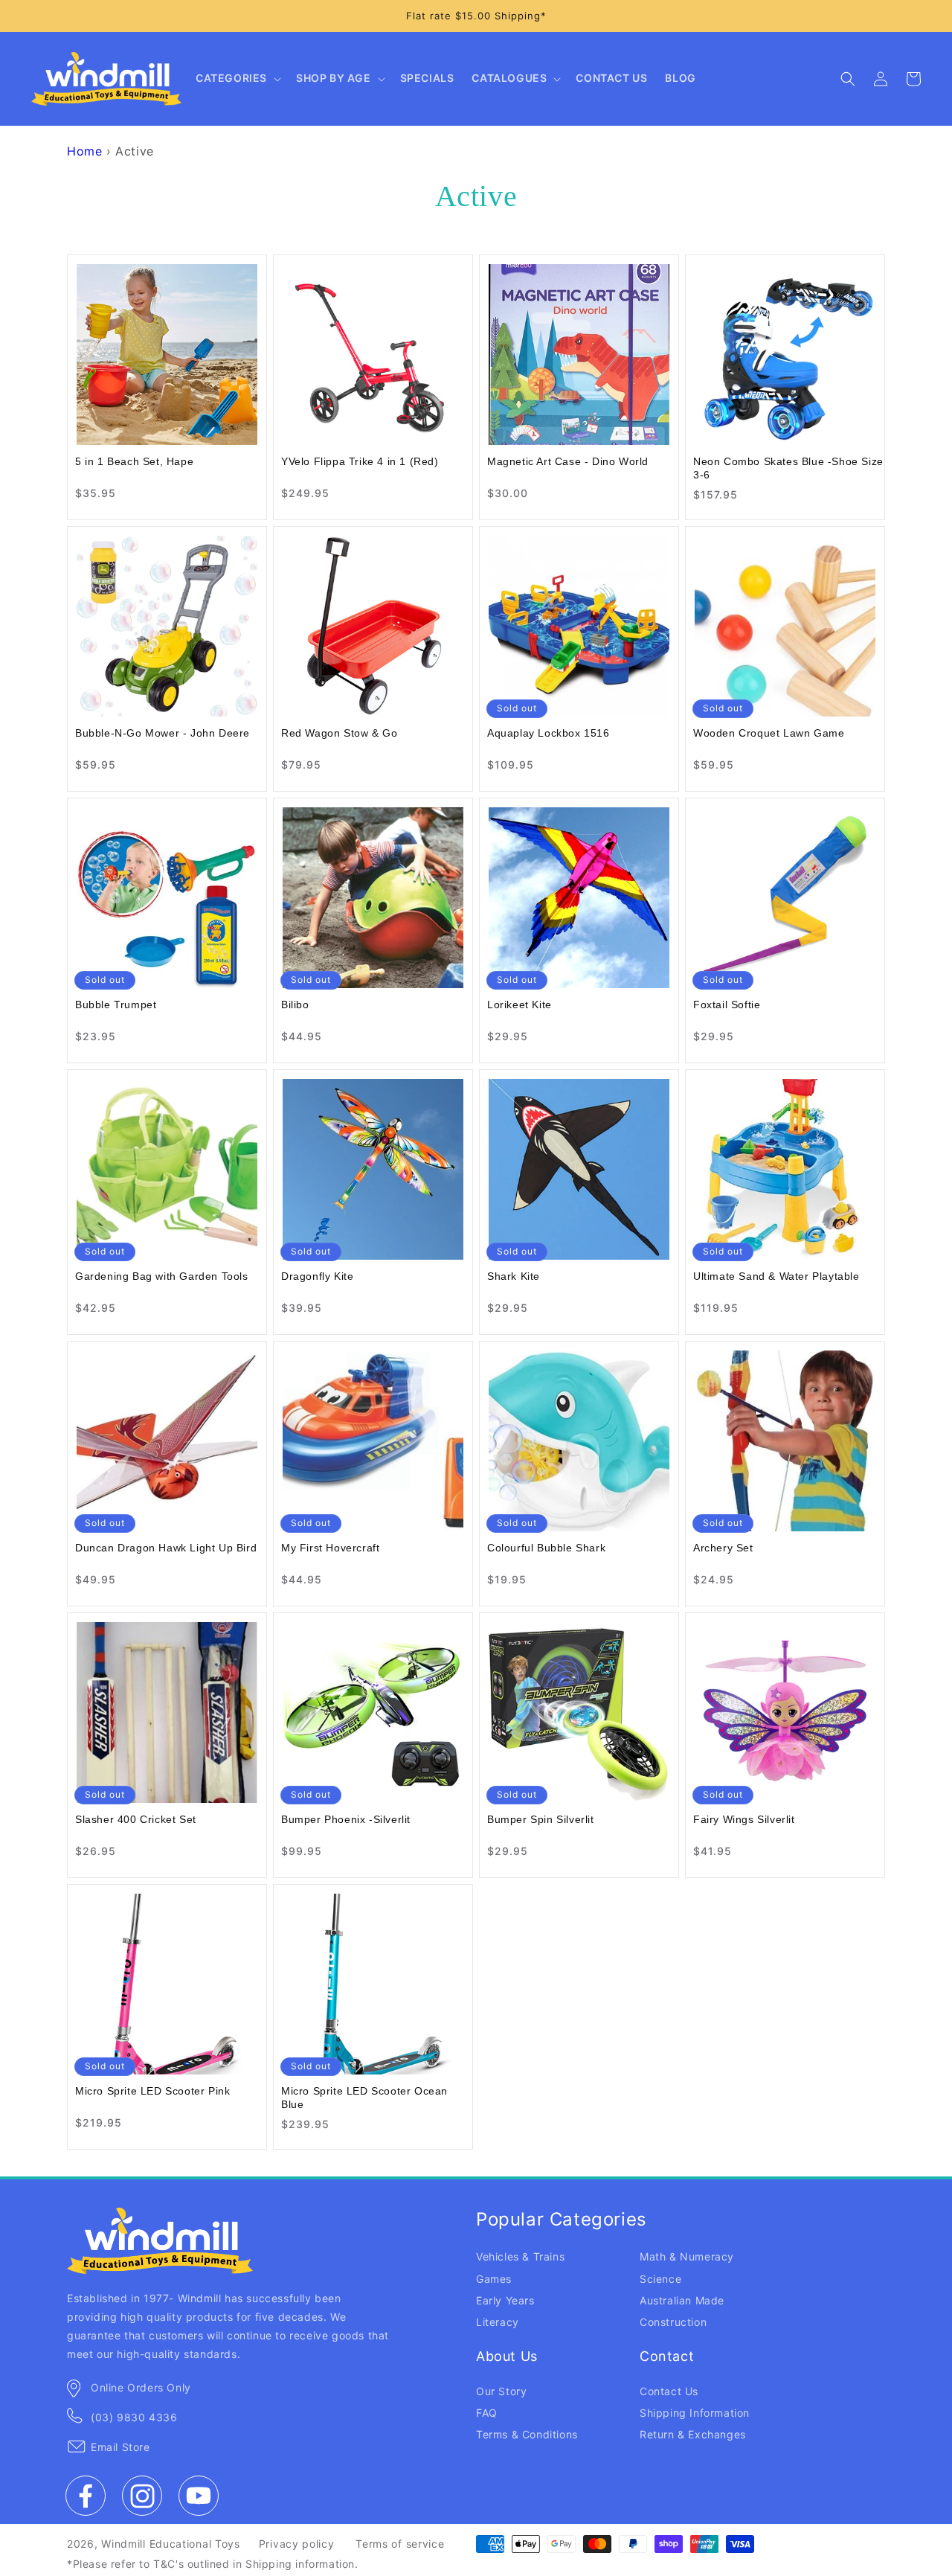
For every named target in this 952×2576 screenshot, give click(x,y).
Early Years (505, 2300)
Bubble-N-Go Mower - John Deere (163, 733)
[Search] (848, 79)
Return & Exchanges (693, 2434)
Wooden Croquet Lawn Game (769, 733)
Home (84, 151)
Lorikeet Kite (520, 1005)
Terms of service (400, 2544)
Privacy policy (297, 2544)
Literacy (498, 2322)
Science (660, 2279)
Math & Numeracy (687, 2256)
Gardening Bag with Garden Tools (162, 1276)
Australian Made (682, 2300)
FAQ (487, 2413)
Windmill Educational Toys (171, 2544)
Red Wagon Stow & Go (339, 733)
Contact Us (669, 2391)
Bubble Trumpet (116, 1005)
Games (494, 2279)
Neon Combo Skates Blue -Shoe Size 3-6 (788, 468)
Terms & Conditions (527, 2434)
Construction (673, 2322)
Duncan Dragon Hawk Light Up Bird (166, 1548)
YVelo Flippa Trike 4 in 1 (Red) (360, 461)
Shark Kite (514, 1276)
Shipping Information (695, 2413)
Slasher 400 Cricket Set (136, 1819)
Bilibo (295, 1005)
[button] (237, 79)
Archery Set (723, 1548)
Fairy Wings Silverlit (744, 1819)
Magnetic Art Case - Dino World (568, 461)
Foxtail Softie (727, 1005)
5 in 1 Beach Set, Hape (134, 461)
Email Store (120, 2447)
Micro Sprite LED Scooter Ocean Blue (364, 2098)
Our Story (501, 2391)
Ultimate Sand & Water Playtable (776, 1276)
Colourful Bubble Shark (546, 1548)
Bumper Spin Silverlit (541, 1819)
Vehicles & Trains (520, 2256)
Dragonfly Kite (317, 1276)
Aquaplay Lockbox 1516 (549, 733)
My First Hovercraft (330, 1548)
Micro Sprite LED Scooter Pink (152, 2091)
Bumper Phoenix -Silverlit (346, 1819)
